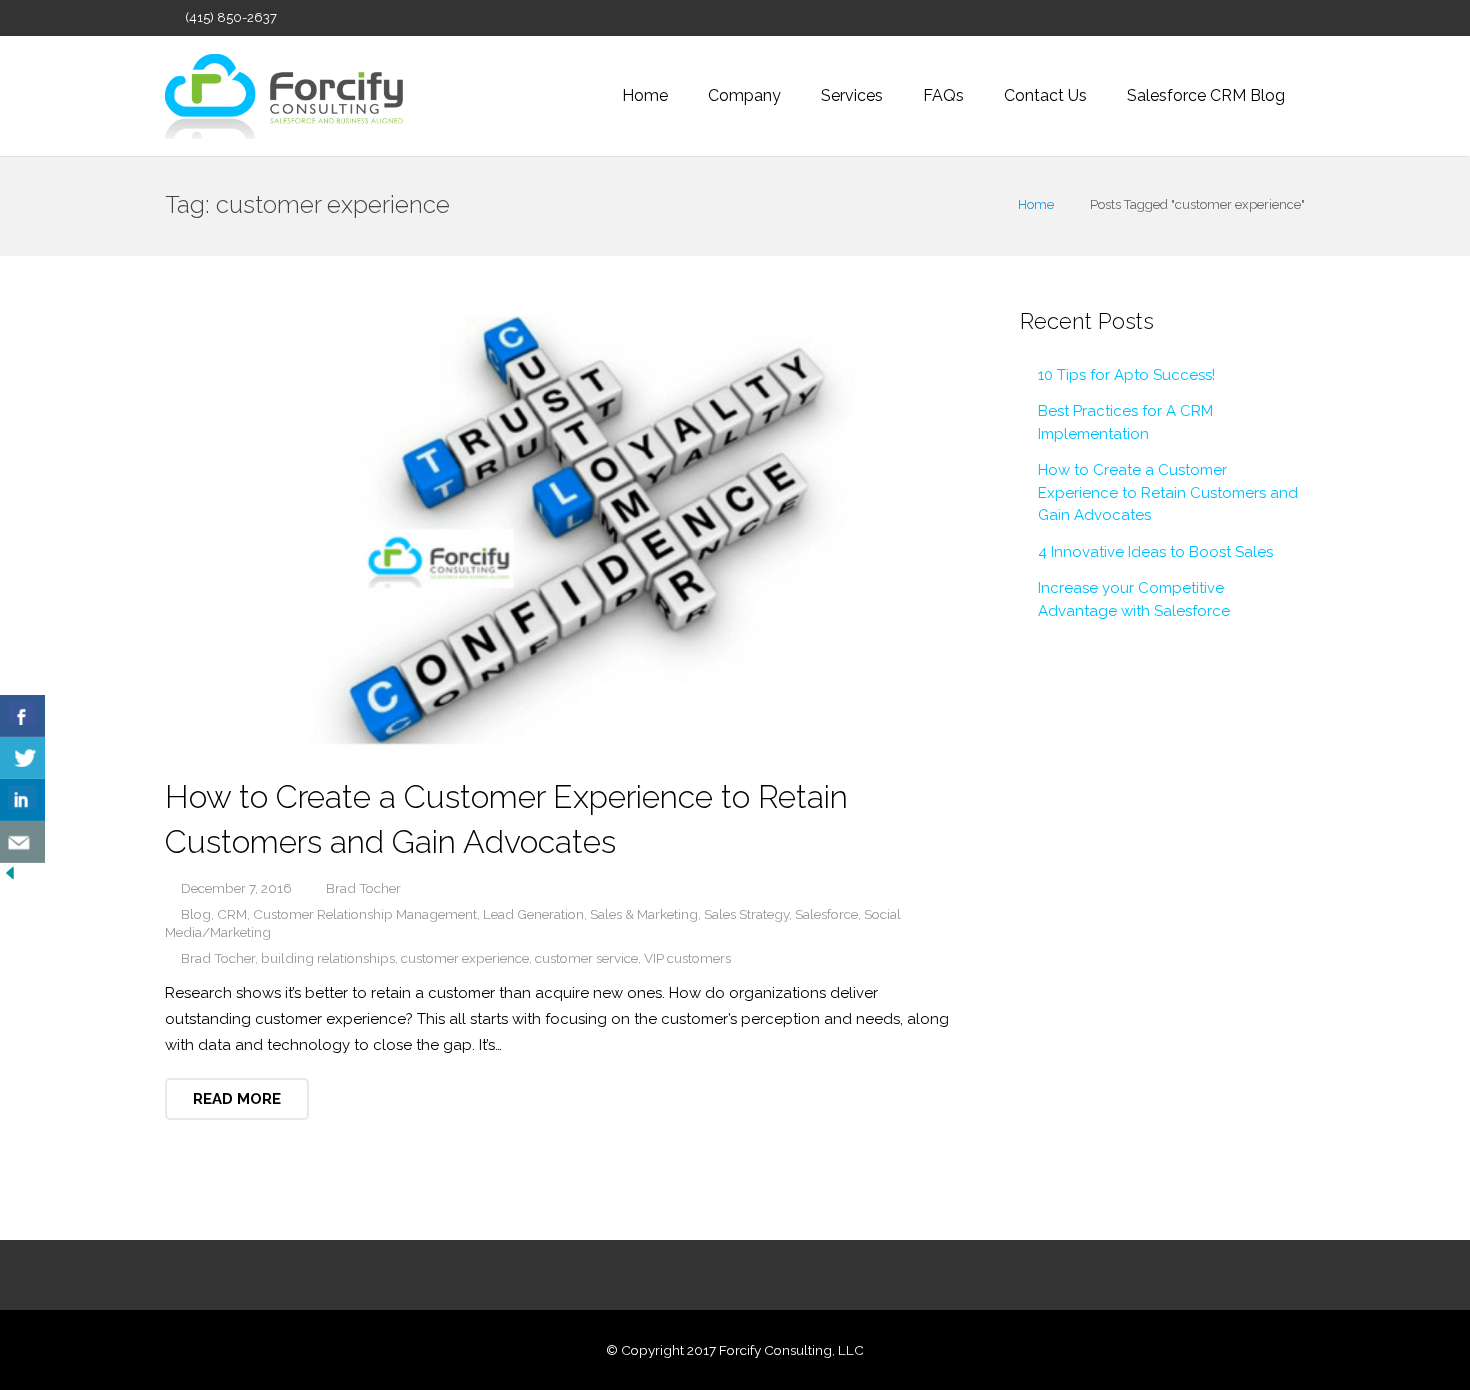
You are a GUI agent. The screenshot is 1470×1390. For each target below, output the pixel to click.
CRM (232, 914)
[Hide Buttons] (10, 878)
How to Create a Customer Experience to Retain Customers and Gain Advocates (1168, 492)
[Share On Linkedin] (22, 800)
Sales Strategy (746, 914)
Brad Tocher (218, 958)
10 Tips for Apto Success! (1126, 375)
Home (1036, 204)
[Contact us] (22, 842)
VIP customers (687, 958)
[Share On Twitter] (22, 758)
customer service (586, 958)
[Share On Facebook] (22, 716)
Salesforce (826, 914)
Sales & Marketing (644, 914)
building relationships (328, 958)
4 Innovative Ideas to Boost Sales (1155, 552)
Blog (196, 914)
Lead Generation (533, 914)
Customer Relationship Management (365, 914)
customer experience (465, 958)
